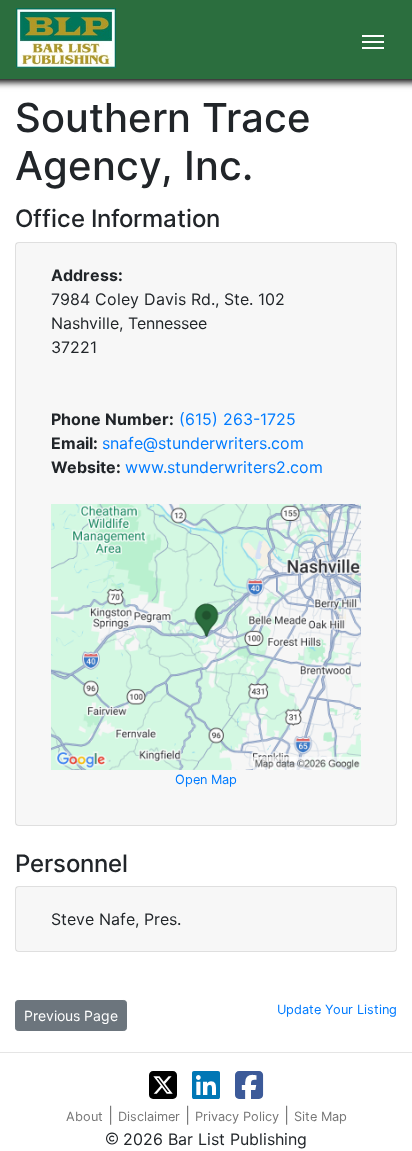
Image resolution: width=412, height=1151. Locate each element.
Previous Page (71, 1015)
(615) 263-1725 (237, 419)
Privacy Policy (237, 1116)
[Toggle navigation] (373, 40)
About (84, 1116)
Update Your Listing (337, 1009)
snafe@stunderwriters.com (203, 443)
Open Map (206, 779)
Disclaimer (149, 1116)
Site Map (320, 1116)
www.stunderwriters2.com (224, 467)
